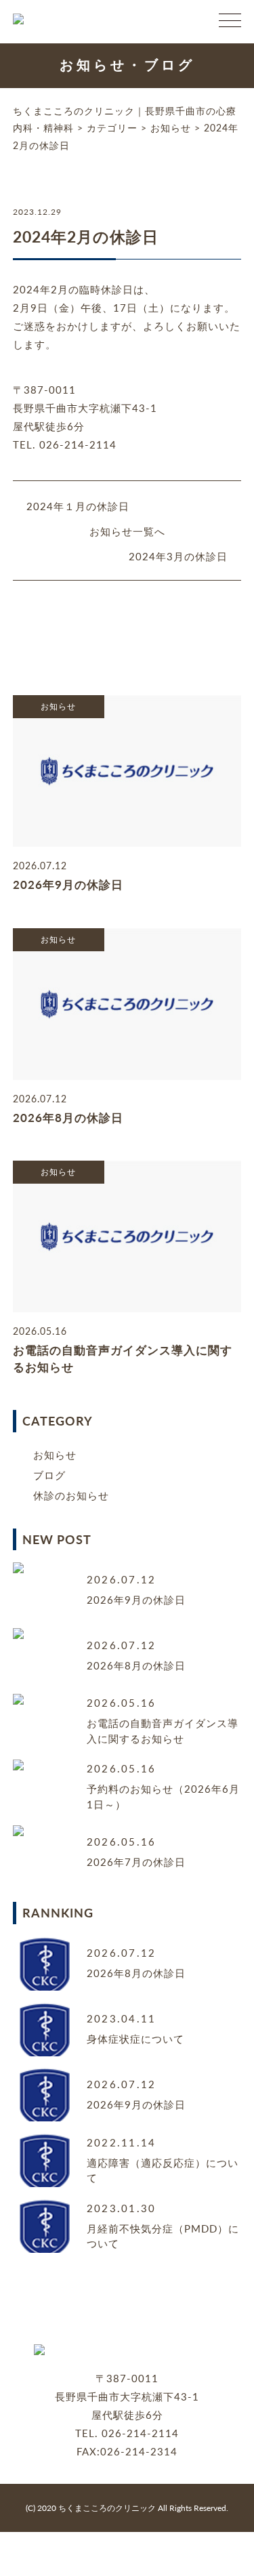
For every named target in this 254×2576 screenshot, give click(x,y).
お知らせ (55, 1454)
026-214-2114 (140, 2433)
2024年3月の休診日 (178, 556)
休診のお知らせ (71, 1495)
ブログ (49, 1475)
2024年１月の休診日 (78, 506)
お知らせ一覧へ (127, 531)
